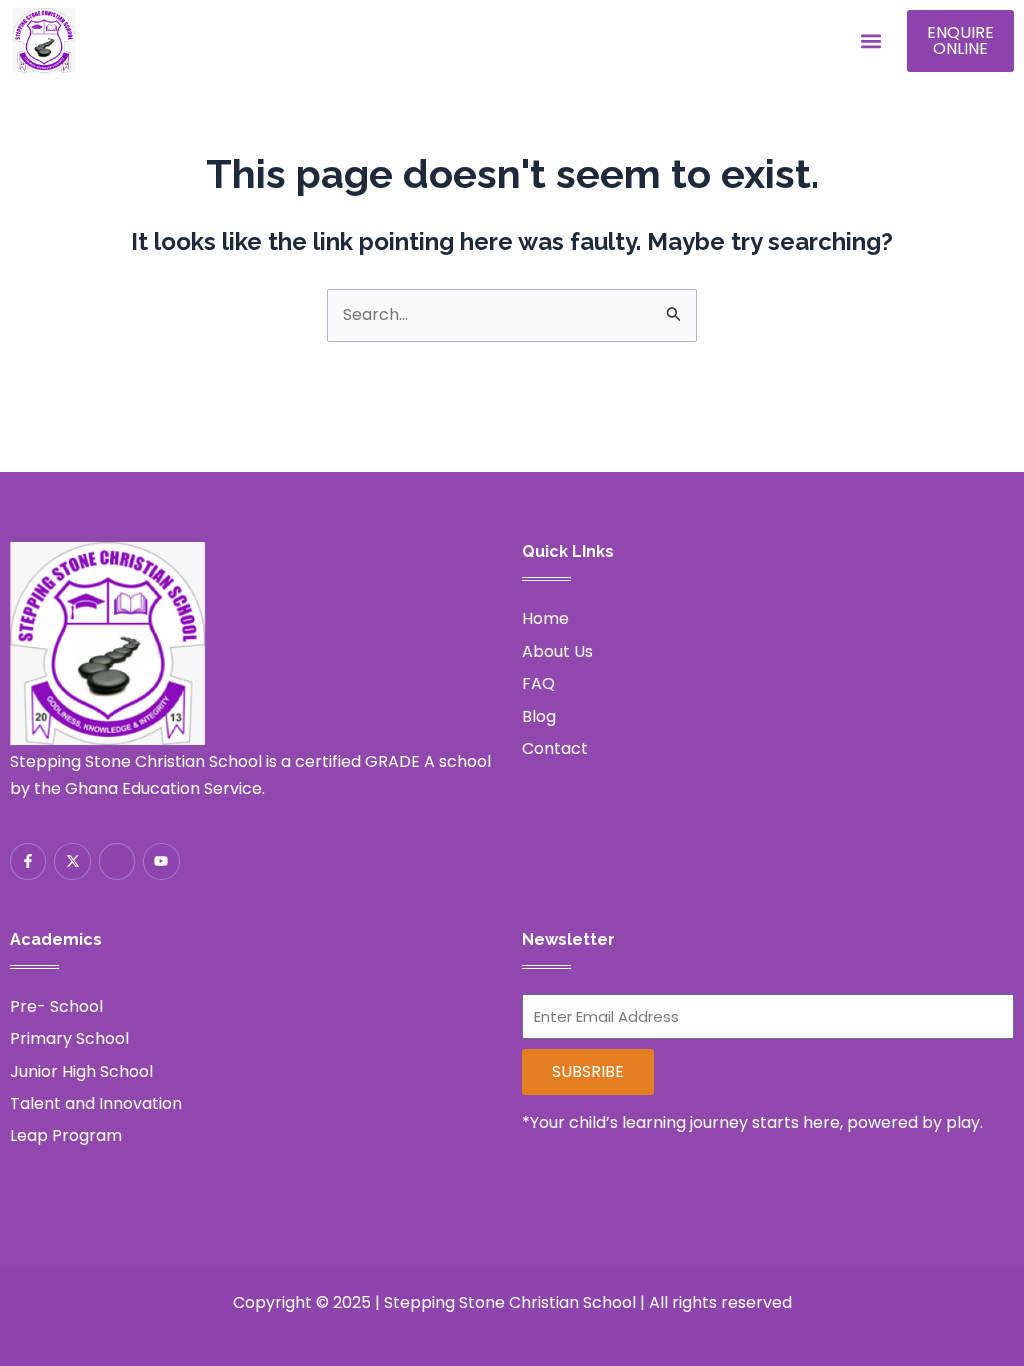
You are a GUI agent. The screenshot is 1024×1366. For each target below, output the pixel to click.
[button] (870, 41)
